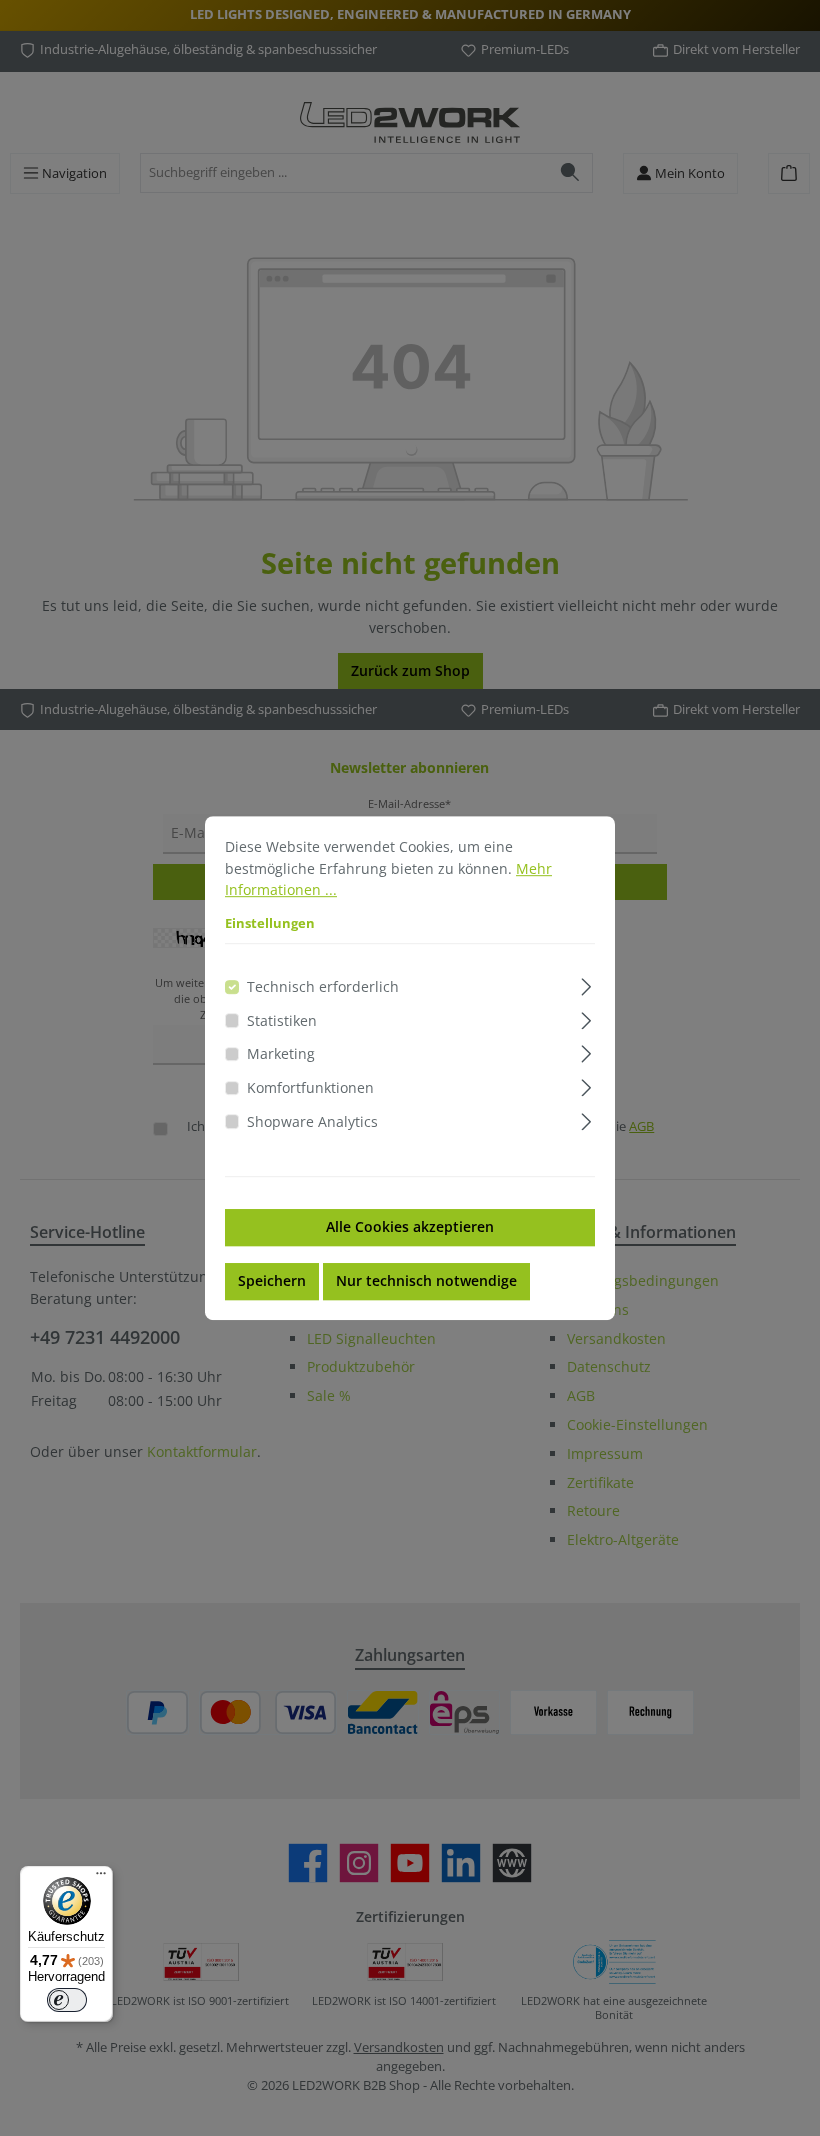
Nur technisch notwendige (426, 1280)
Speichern (272, 1280)
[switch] (67, 2000)
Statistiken (282, 1020)
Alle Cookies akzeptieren (410, 1226)
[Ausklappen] (586, 983)
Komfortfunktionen (310, 1087)
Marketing (281, 1054)
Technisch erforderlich (323, 986)
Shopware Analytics (312, 1121)
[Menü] (101, 1878)
